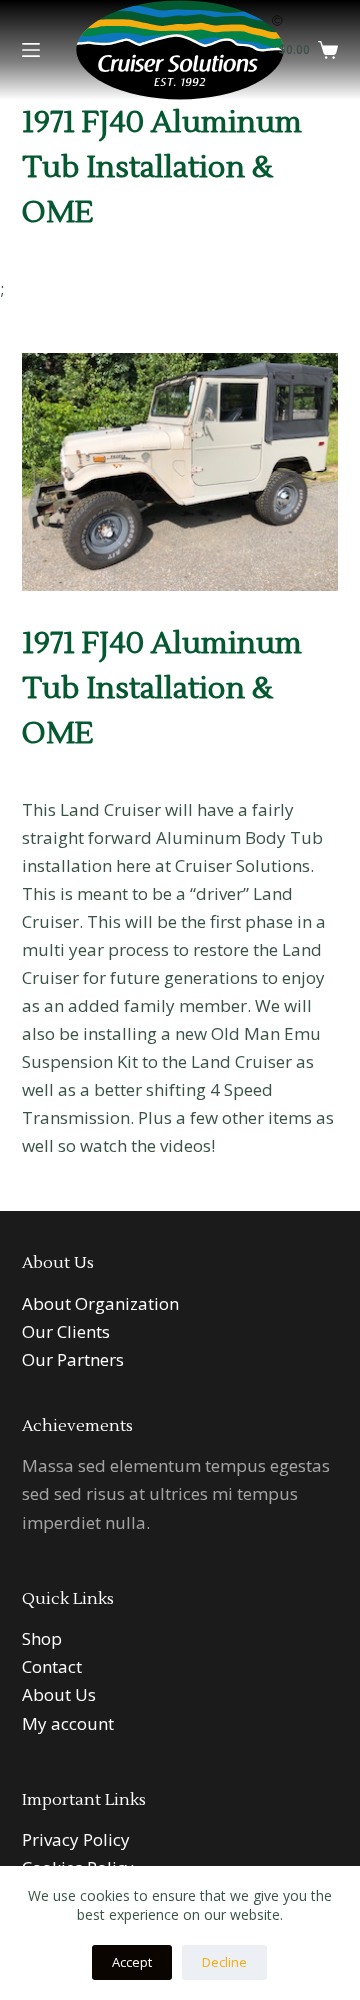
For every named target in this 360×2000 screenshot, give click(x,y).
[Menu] (31, 50)
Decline (224, 1962)
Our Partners (73, 1359)
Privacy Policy (76, 1839)
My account (68, 1723)
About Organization (100, 1303)
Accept (132, 1962)
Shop (42, 1638)
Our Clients (66, 1331)
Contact (52, 1666)
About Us (59, 1694)
